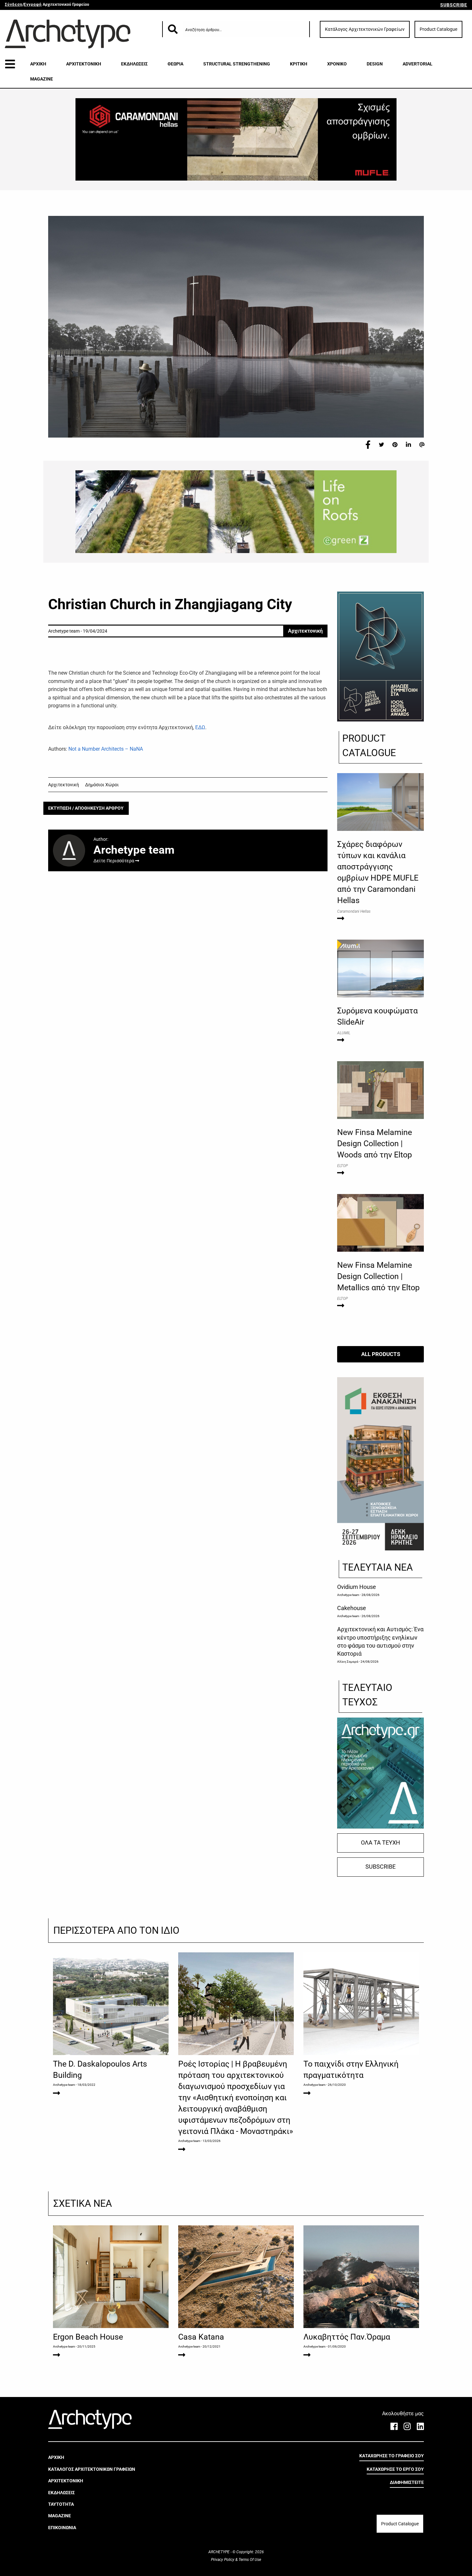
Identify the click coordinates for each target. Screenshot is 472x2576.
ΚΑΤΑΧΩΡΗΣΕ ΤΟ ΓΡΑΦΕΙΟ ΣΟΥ (392, 2456)
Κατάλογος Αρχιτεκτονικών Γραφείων (365, 29)
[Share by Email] (422, 444)
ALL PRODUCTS (381, 1354)
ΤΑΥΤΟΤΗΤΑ (61, 2504)
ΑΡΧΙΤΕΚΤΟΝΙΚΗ (84, 64)
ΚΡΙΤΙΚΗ (299, 64)
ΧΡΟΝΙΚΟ (337, 64)
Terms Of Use (249, 2560)
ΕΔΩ (200, 727)
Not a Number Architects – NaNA (106, 749)
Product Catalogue (438, 29)
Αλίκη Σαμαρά (348, 1662)
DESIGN (375, 64)
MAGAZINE (42, 79)
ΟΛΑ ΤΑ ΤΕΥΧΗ (380, 1843)
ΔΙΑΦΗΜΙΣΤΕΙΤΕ (407, 2482)
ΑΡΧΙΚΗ (38, 64)
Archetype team (348, 1595)
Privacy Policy (223, 2560)
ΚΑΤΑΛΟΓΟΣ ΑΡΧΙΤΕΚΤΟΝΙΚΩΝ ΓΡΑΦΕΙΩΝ (92, 2469)
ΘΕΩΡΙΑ (175, 64)
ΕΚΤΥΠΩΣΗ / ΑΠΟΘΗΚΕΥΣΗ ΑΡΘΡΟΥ (86, 808)
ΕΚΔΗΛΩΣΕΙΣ (134, 64)
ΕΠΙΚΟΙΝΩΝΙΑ (62, 2528)
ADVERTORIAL (418, 64)
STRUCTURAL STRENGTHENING (237, 64)
